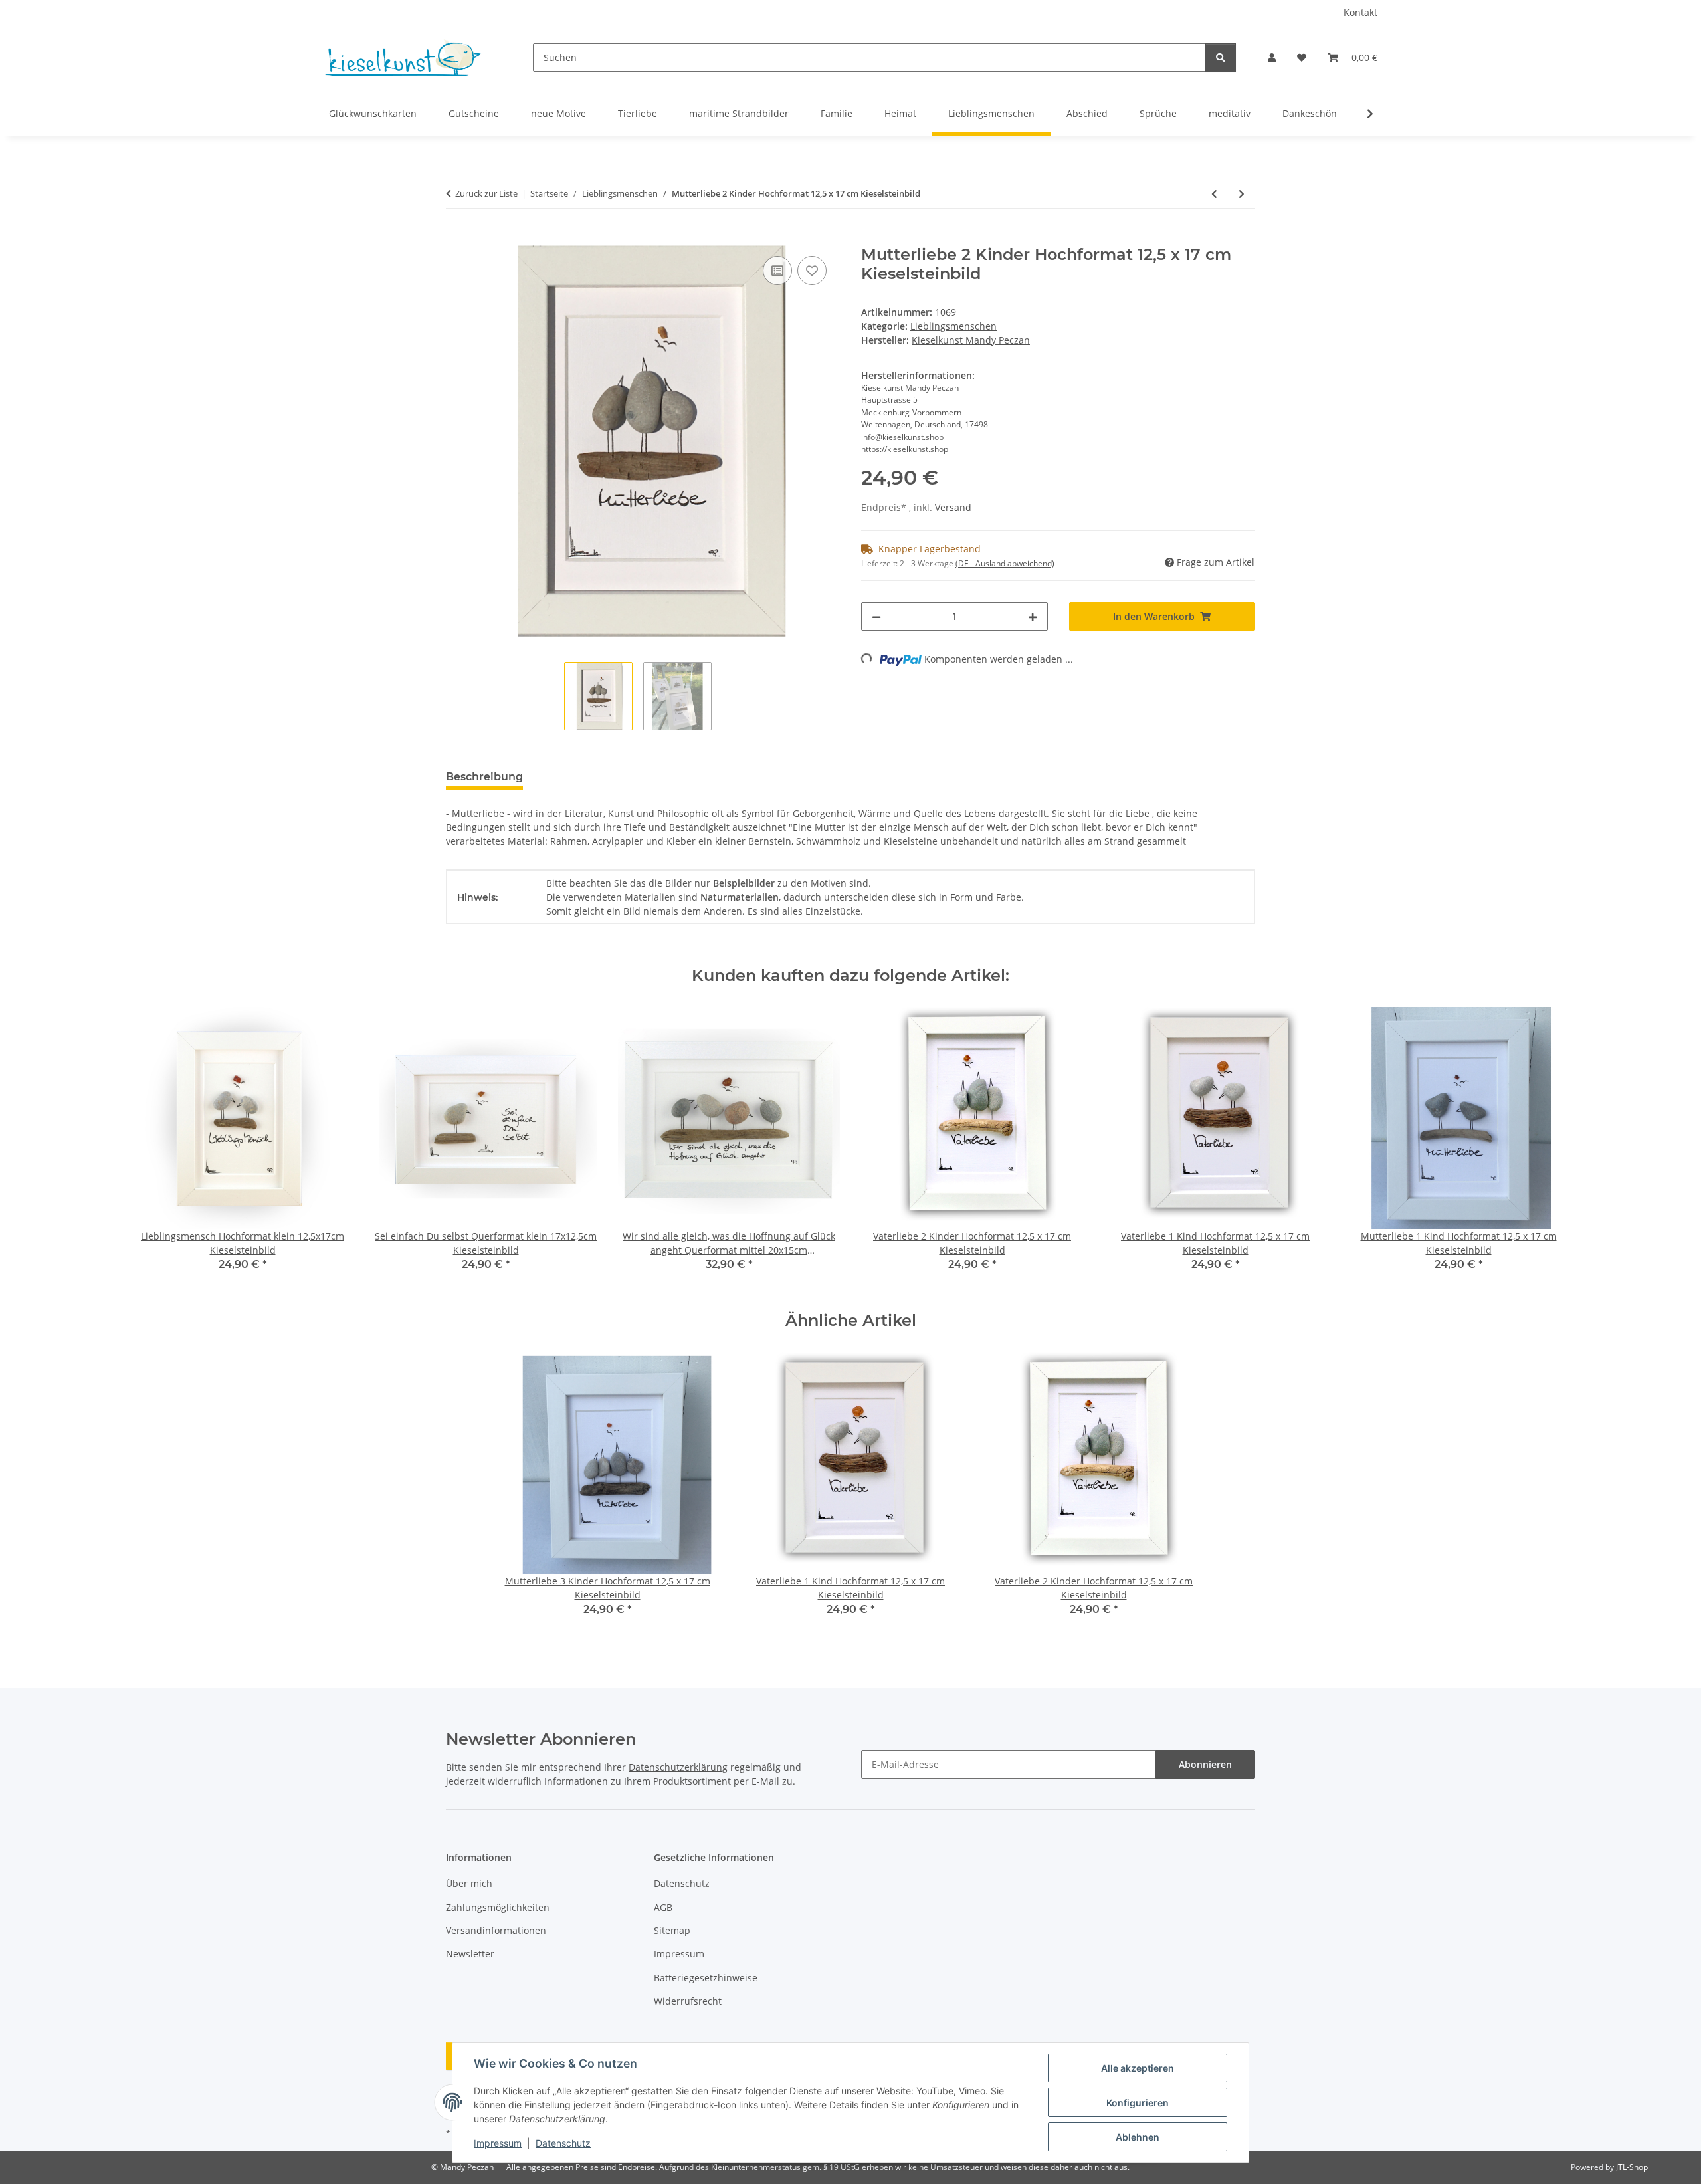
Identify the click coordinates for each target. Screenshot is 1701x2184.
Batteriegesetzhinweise (706, 1978)
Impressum (498, 2143)
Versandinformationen (496, 1930)
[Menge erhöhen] (1033, 616)
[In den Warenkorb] (456, 238)
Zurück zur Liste (486, 193)
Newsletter (470, 1954)
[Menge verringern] (876, 616)
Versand (953, 507)
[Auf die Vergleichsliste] (777, 271)
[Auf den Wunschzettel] (812, 271)
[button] (1272, 57)
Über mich (469, 1883)
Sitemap (672, 1930)
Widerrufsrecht (688, 2001)
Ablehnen (1138, 2137)
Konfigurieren (1138, 2103)
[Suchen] (1221, 57)
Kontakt (1360, 12)
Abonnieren (1205, 1764)
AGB (663, 1907)
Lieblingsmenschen (953, 326)
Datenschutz (563, 2143)
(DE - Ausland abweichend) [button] (1005, 563)
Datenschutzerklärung (678, 1767)
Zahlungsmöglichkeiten (498, 1907)
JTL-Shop (1632, 2167)
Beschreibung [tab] (484, 777)
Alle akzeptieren (1138, 2068)
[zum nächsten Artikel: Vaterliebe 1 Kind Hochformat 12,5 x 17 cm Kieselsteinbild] (1242, 194)
